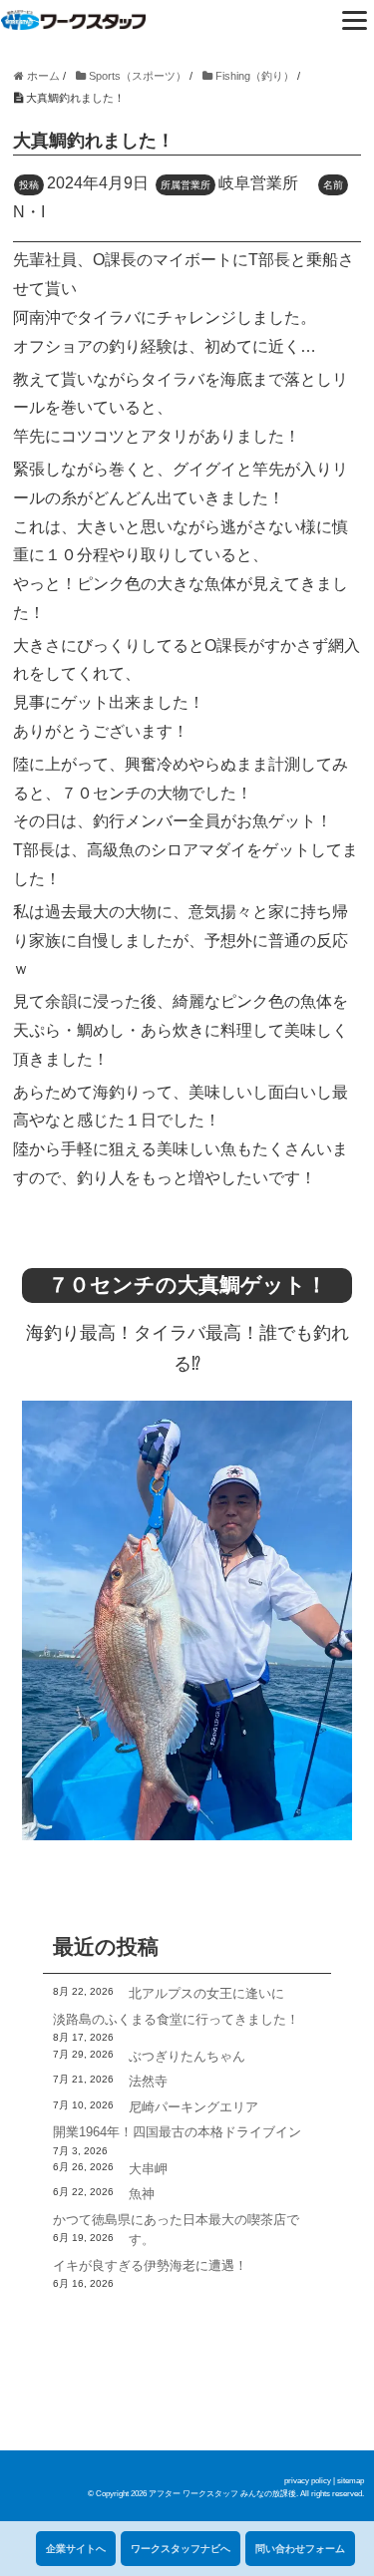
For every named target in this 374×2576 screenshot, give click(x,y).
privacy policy (308, 2481)
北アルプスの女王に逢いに (206, 1993)
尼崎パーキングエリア (193, 2107)
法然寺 (148, 2081)
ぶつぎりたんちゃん (187, 2056)
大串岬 (148, 2169)
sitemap (351, 2481)
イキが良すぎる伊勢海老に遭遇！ (150, 2265)
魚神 (142, 2194)
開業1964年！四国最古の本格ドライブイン (177, 2132)
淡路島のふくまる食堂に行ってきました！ (176, 2019)
